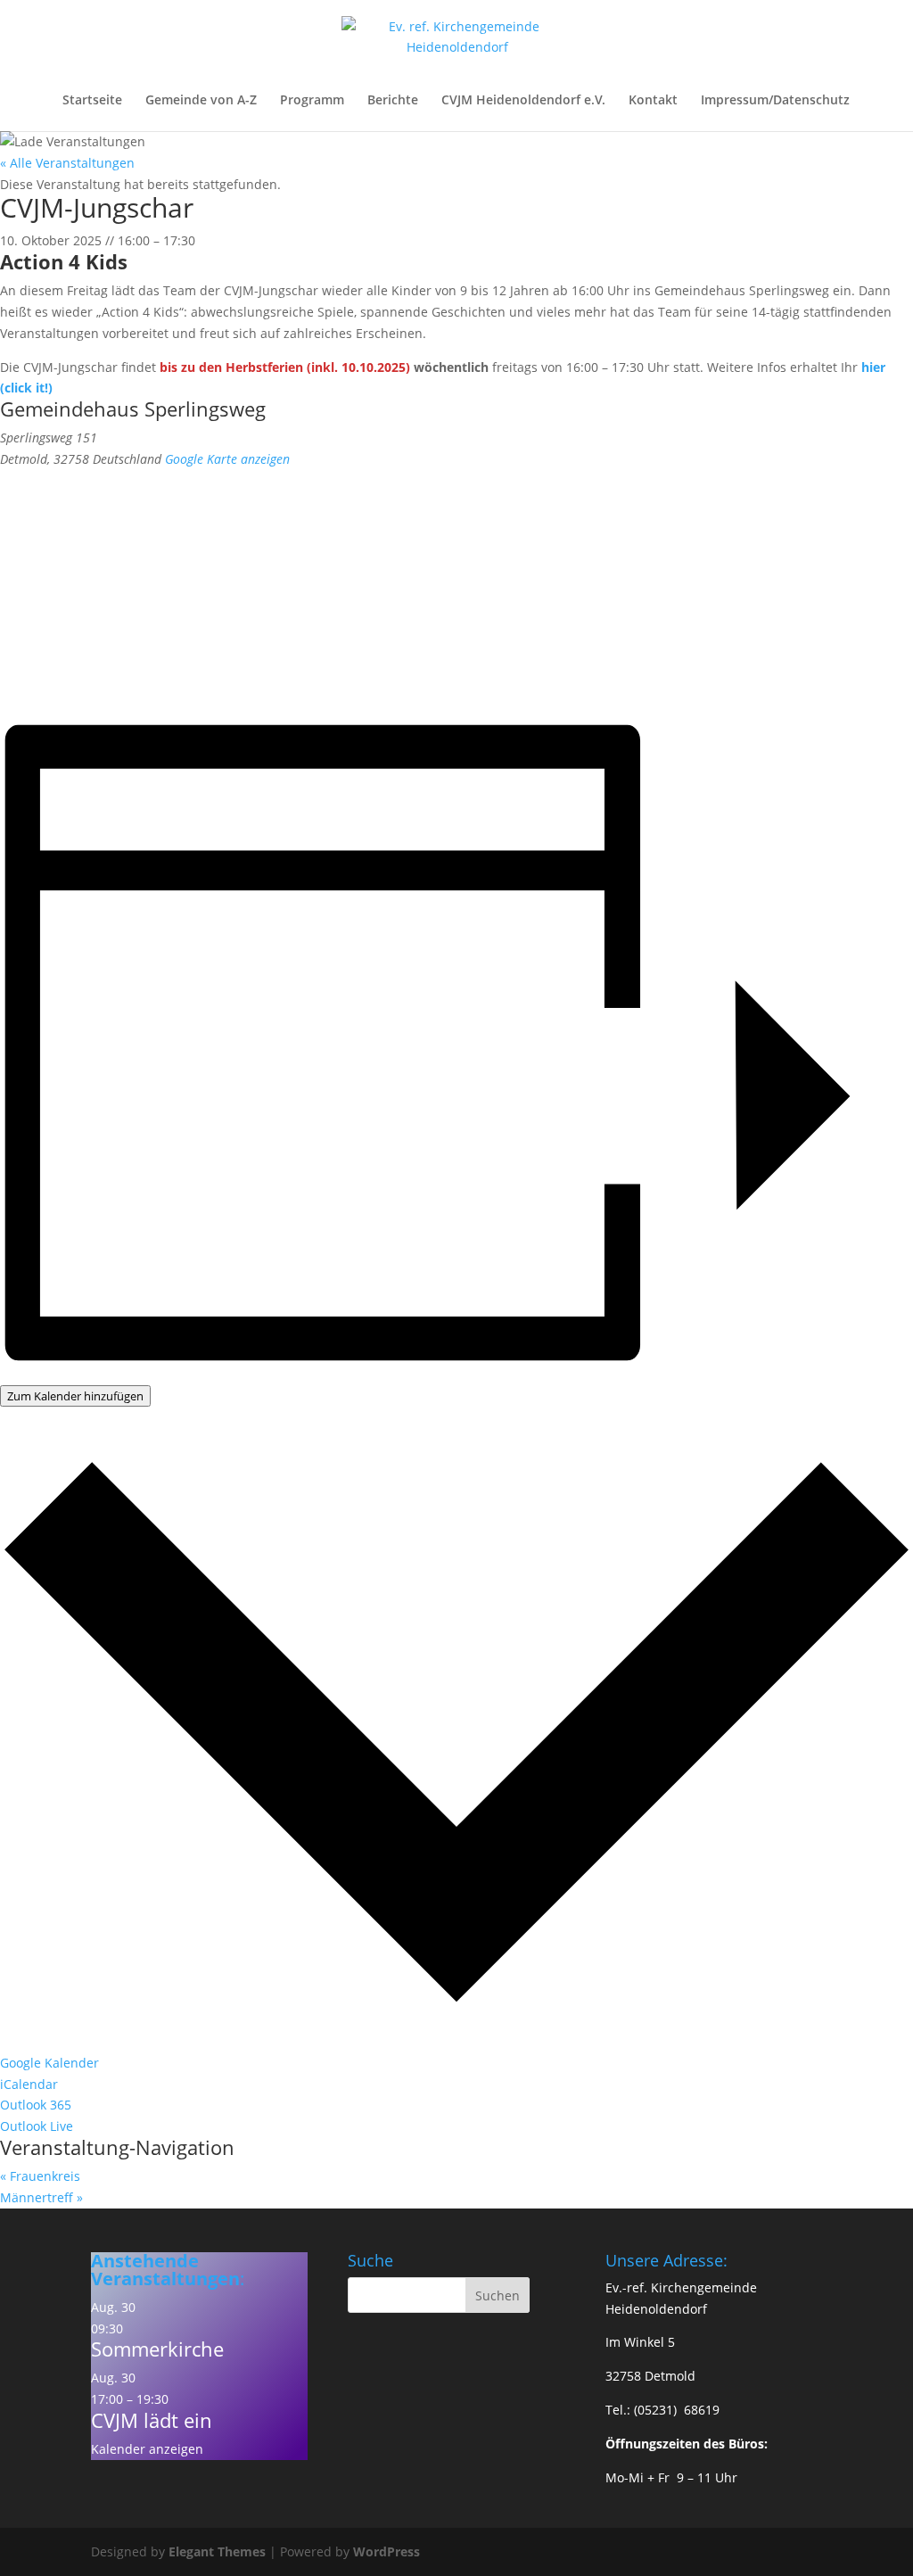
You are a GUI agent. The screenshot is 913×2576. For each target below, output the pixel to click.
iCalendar (29, 2084)
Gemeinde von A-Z (201, 101)
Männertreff (41, 2197)
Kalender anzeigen (147, 2449)
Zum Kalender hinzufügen (75, 1396)
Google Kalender (49, 2063)
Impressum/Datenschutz (775, 101)
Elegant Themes (217, 2551)
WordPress (387, 2551)
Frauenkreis (40, 2176)
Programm (312, 101)
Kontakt (653, 101)
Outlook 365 (36, 2105)
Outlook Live (37, 2126)
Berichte (393, 101)
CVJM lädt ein (152, 2420)
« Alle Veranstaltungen (67, 163)
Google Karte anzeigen (227, 459)
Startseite (92, 101)
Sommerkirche (157, 2349)
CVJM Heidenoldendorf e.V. (523, 101)
